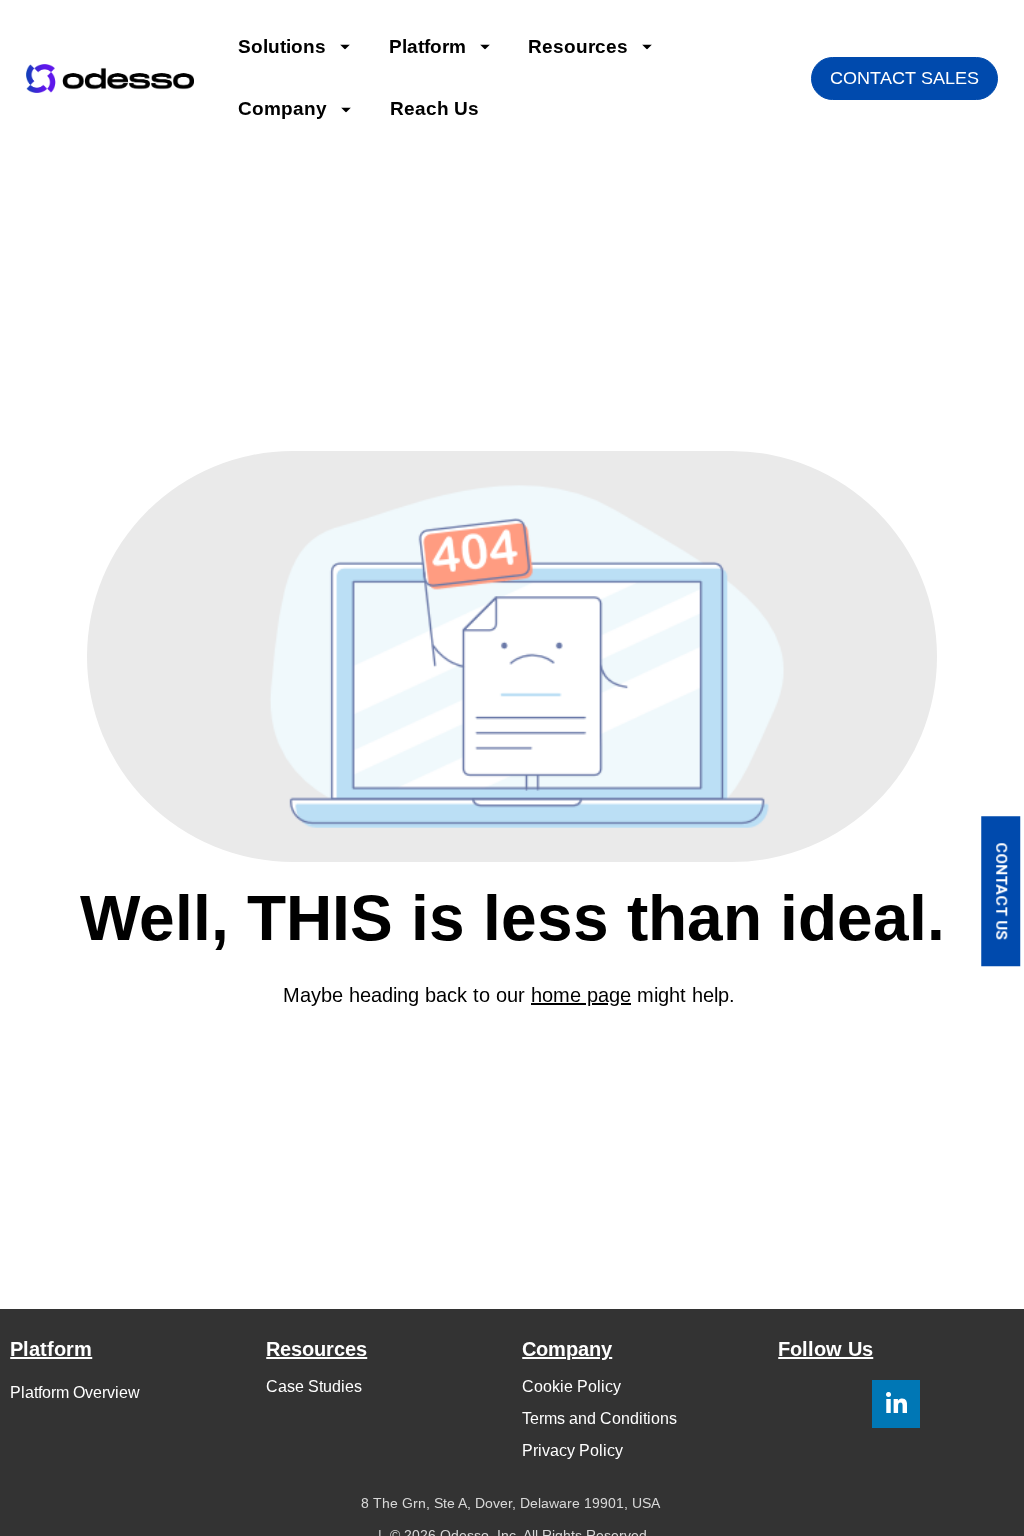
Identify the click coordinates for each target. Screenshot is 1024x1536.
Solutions (282, 46)
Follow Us (825, 1349)
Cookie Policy (571, 1386)
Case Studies (314, 1386)
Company (282, 108)
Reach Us (434, 108)
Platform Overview (75, 1392)
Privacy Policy (572, 1450)
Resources (578, 46)
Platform (427, 46)
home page (581, 995)
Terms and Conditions (599, 1418)
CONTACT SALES (904, 78)
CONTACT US (1001, 891)
